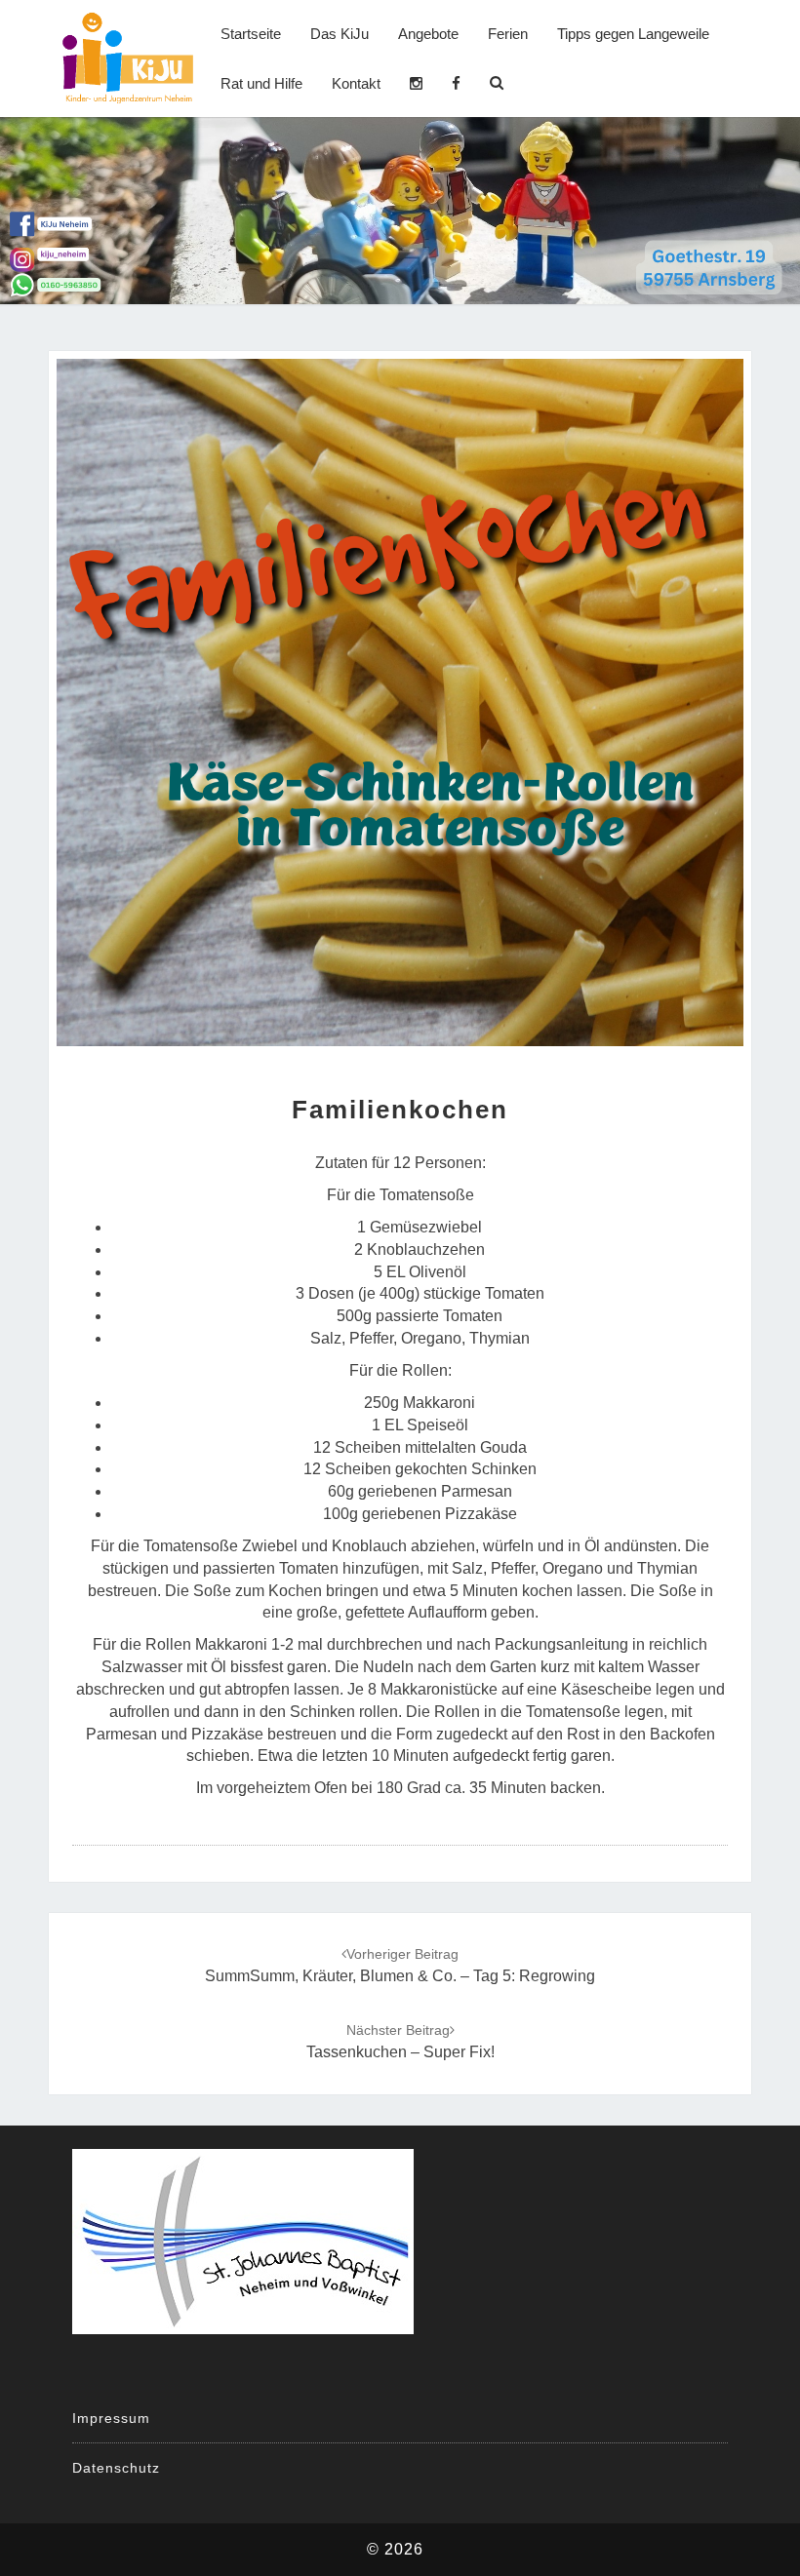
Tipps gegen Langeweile (633, 34)
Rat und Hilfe (261, 83)
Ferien (508, 34)
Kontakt (356, 83)
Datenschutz (116, 2468)
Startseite (251, 34)
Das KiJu (340, 34)
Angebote (428, 34)
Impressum (111, 2418)
